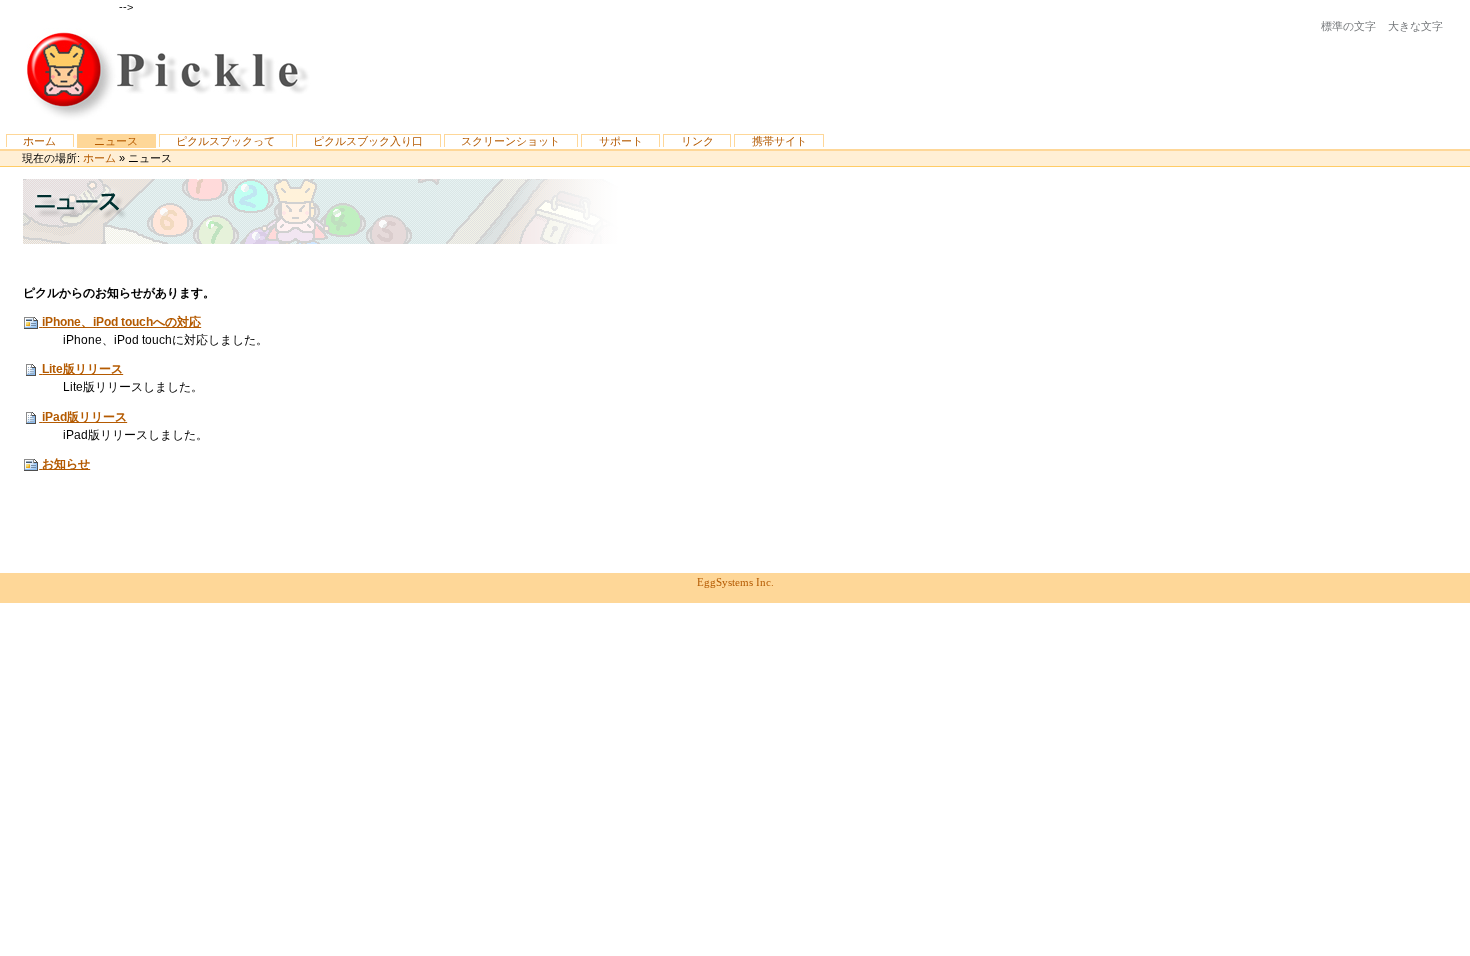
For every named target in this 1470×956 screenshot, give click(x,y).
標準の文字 (1348, 26)
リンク (697, 141)
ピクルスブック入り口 (368, 141)
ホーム (39, 141)
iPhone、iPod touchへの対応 (121, 322)
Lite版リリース (82, 369)
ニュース (116, 141)
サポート (621, 141)
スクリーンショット (510, 141)
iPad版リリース (84, 417)
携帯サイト (779, 141)
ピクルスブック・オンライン (170, 74)
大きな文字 (1415, 26)
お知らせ (66, 464)
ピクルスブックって (225, 141)
